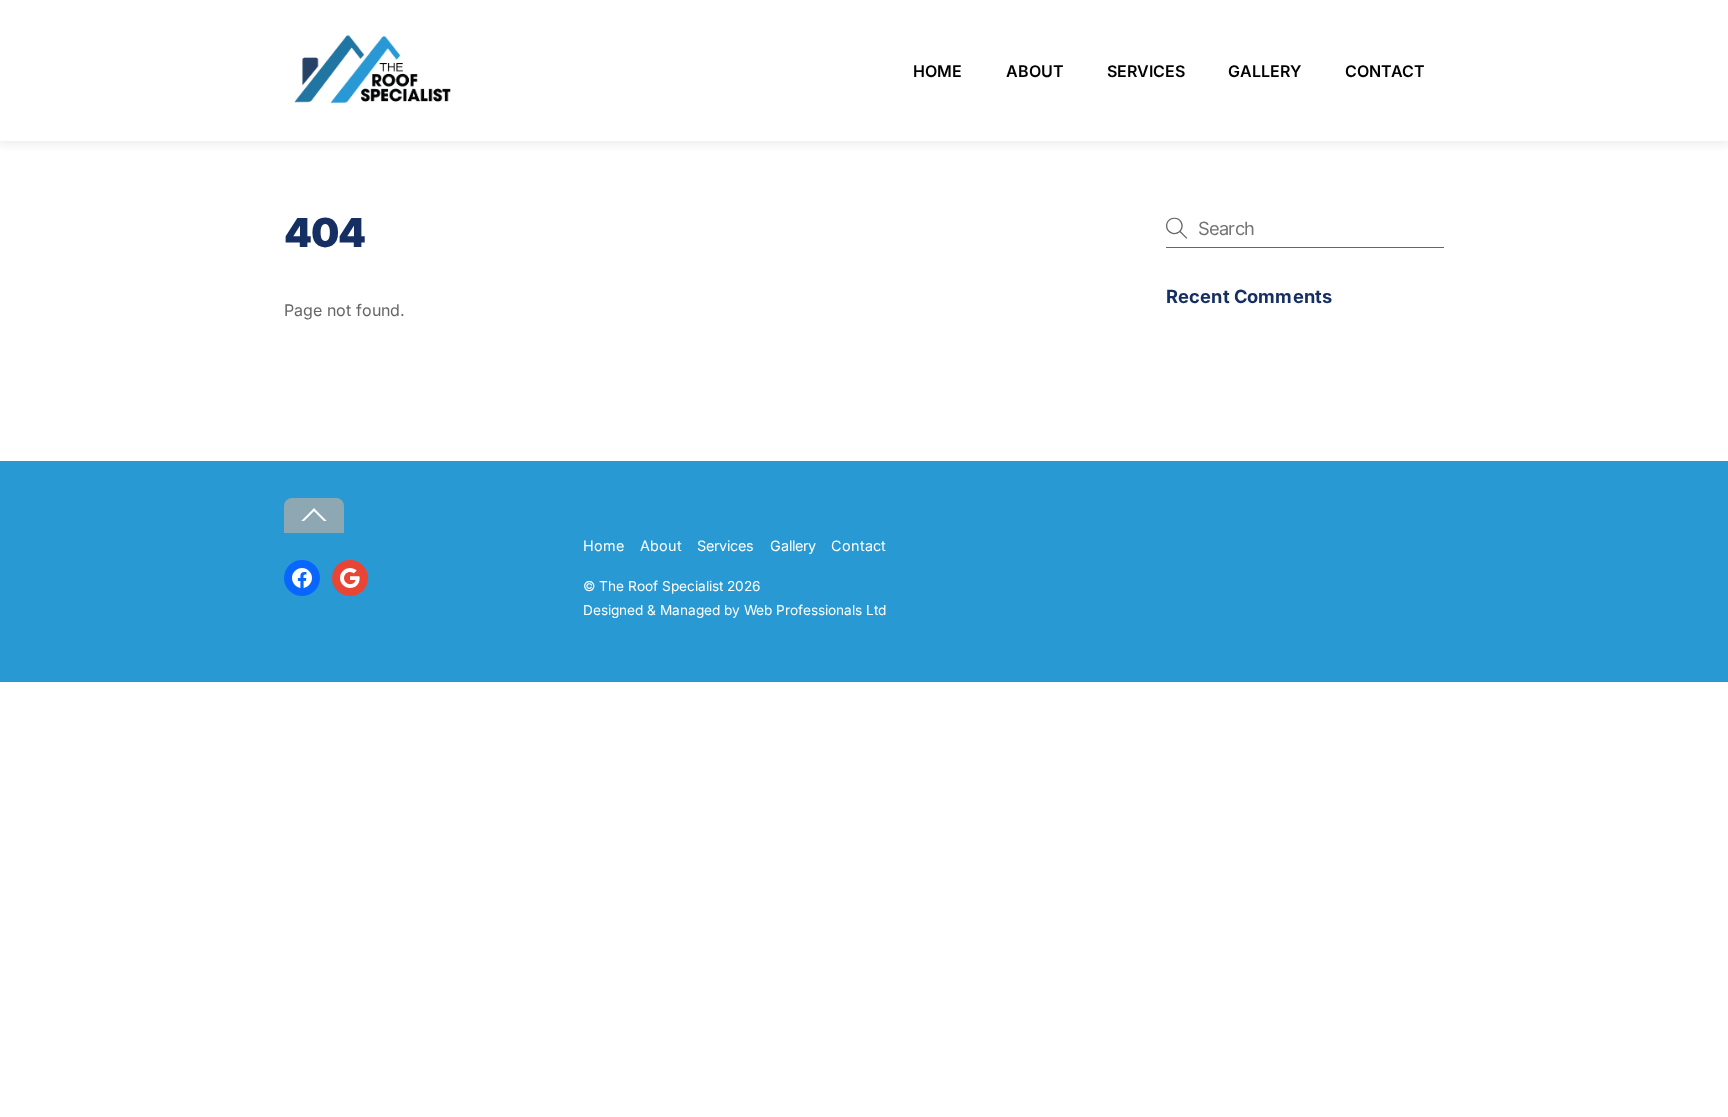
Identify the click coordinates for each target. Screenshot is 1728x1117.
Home (937, 71)
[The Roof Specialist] (369, 102)
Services (1146, 71)
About (1035, 71)
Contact (1385, 71)
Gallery (1264, 71)
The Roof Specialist (661, 586)
